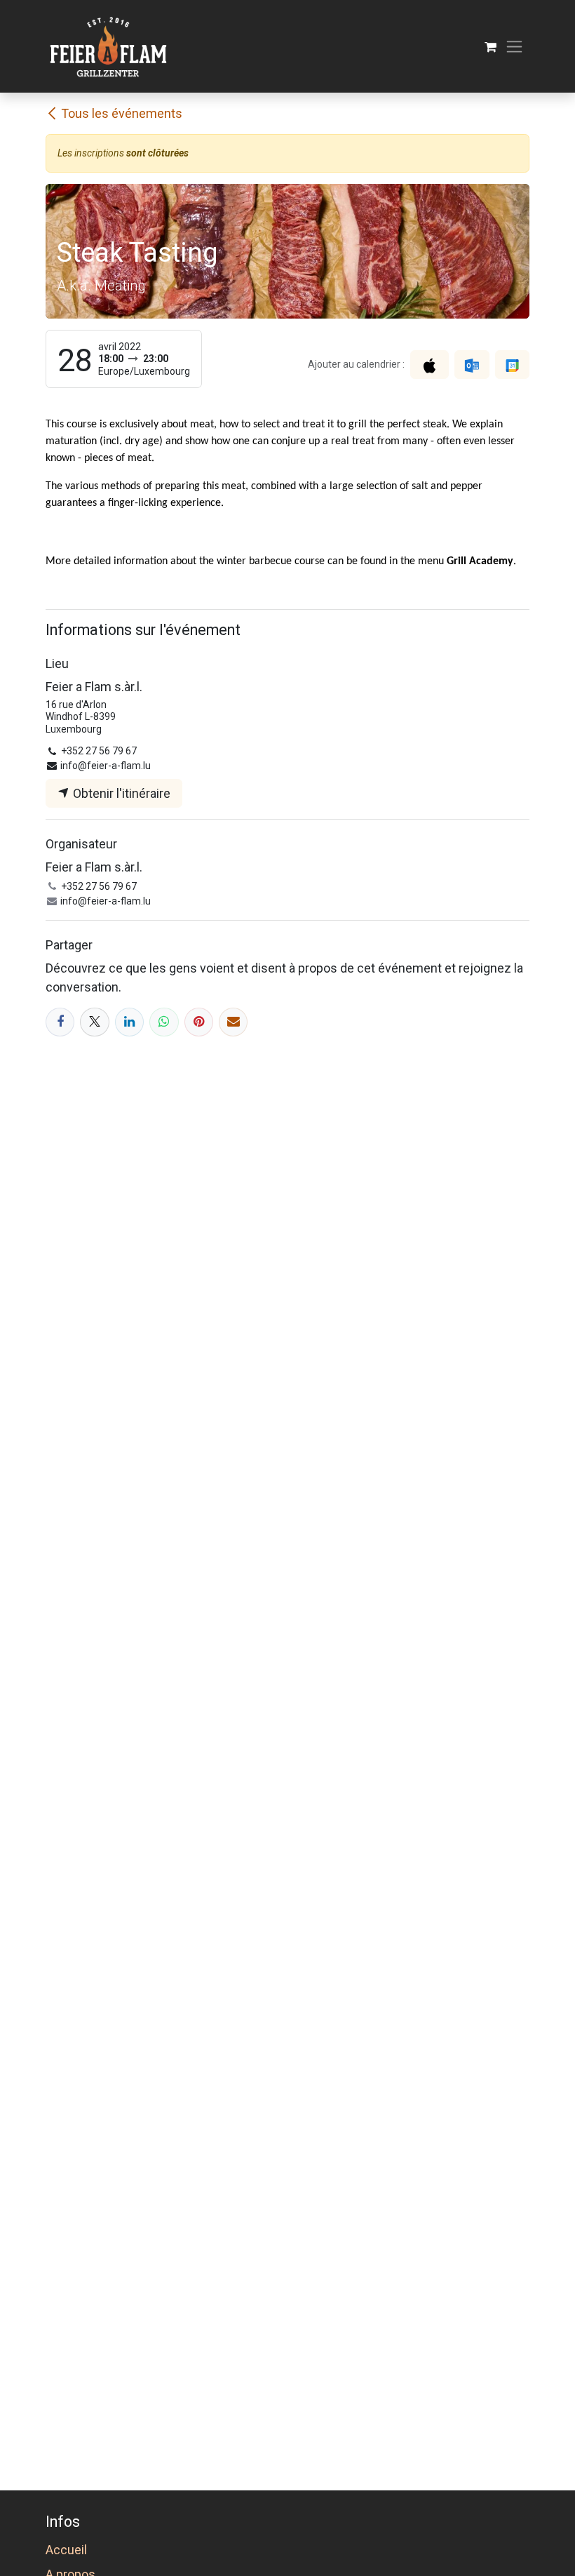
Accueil (66, 2550)
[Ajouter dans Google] (512, 365)
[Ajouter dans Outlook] (472, 365)
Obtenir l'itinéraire (120, 793)
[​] (60, 1022)
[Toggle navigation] (514, 47)
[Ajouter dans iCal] (429, 365)
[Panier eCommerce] (491, 47)
